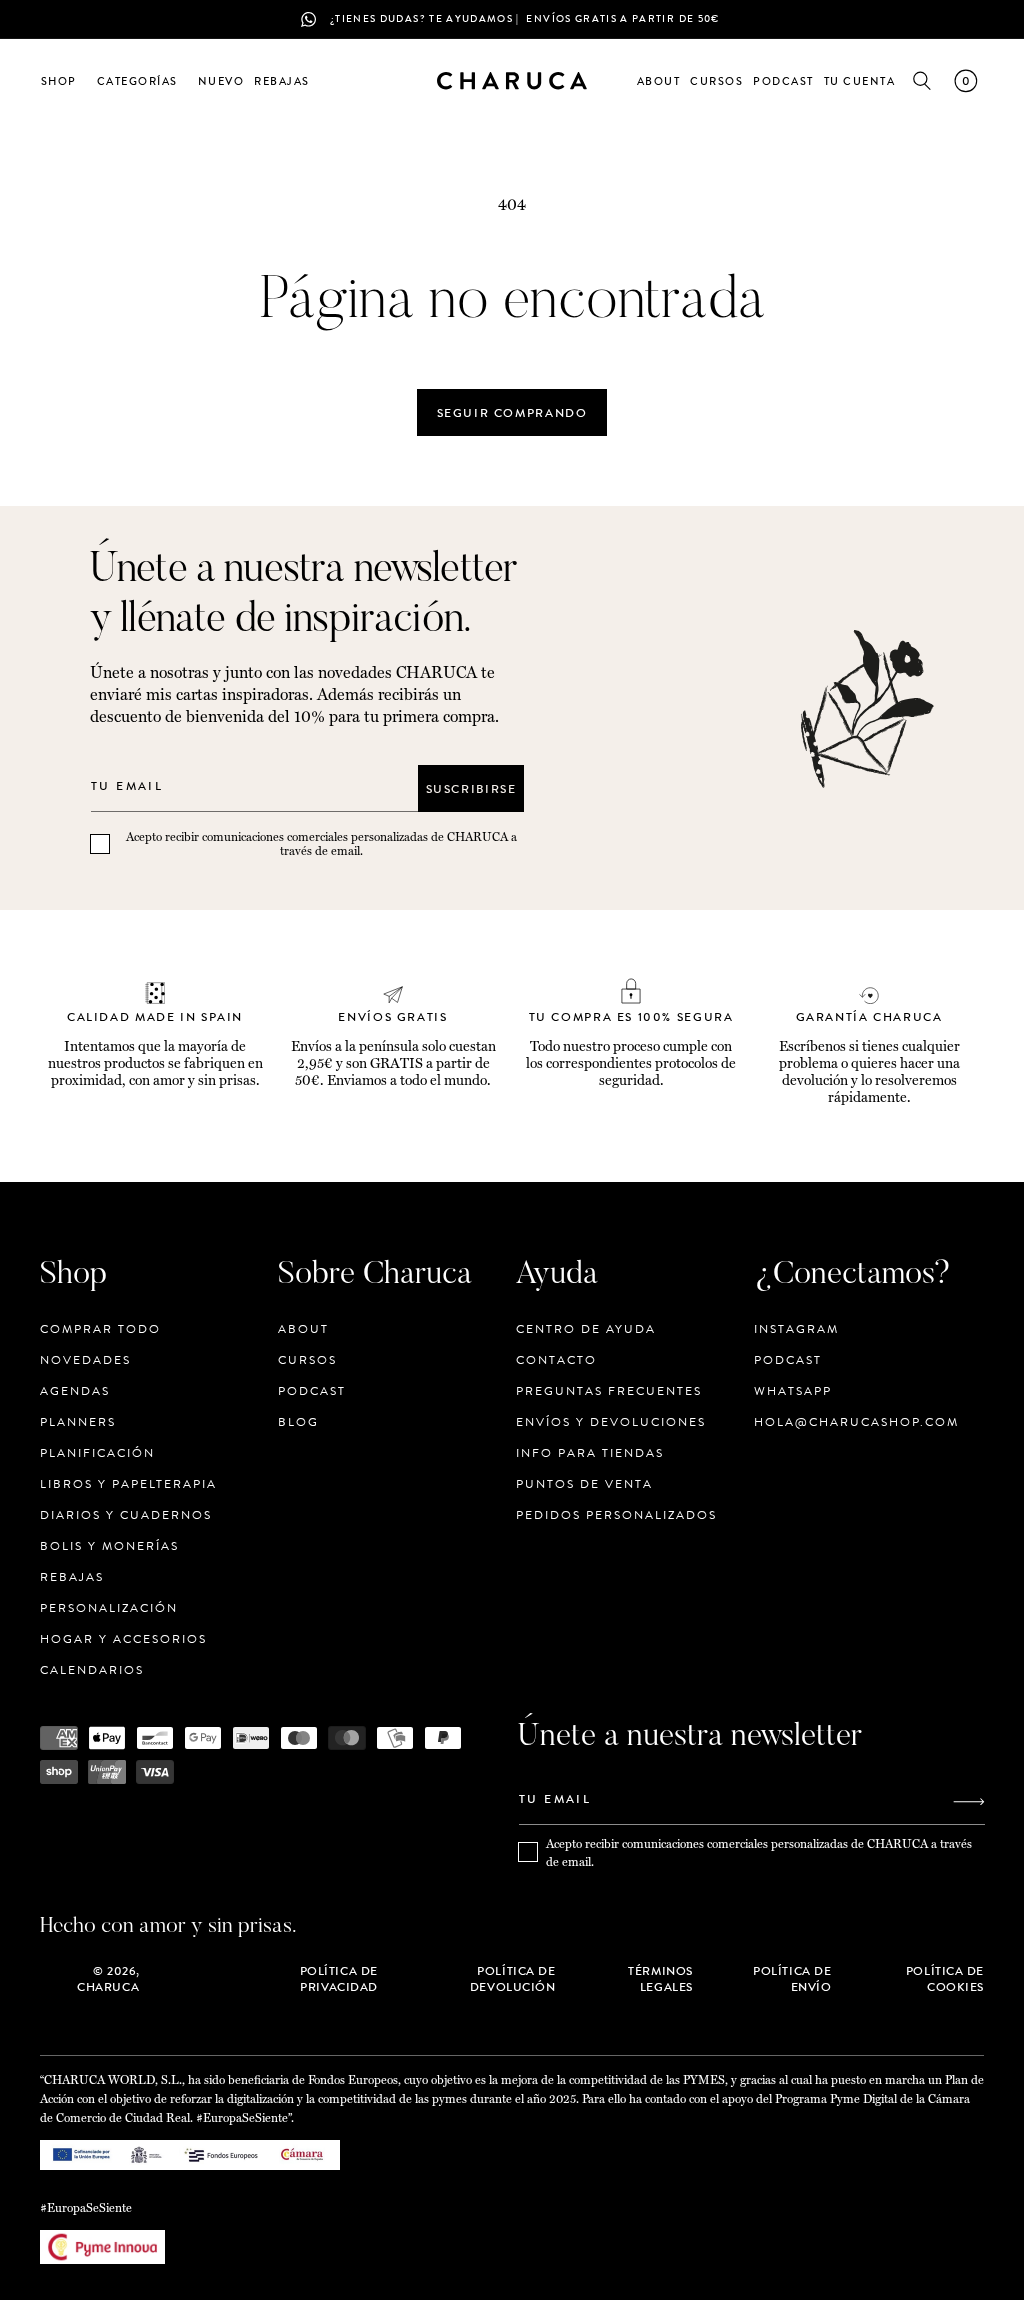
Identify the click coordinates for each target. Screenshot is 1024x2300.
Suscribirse (471, 789)
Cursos (307, 1360)
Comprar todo (100, 1329)
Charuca (108, 1987)
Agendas (75, 1391)
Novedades (85, 1360)
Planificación (97, 1453)
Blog (298, 1422)
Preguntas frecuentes (609, 1391)
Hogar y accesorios (123, 1639)
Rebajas (72, 1577)
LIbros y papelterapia (128, 1484)
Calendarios (92, 1670)
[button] (64, 81)
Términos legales (660, 1979)
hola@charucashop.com (856, 1422)
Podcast (312, 1391)
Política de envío (792, 1979)
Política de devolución (513, 1979)
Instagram (796, 1329)
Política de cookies (945, 1979)
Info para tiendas (590, 1453)
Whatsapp (793, 1391)
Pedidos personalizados (616, 1515)
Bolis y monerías (109, 1546)
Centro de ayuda (586, 1329)
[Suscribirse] (969, 1801)
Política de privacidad (339, 1979)
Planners (78, 1422)
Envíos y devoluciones (611, 1422)
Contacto (556, 1360)
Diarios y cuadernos (126, 1515)
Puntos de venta (584, 1484)
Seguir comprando (512, 413)
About (303, 1329)
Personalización (109, 1608)
